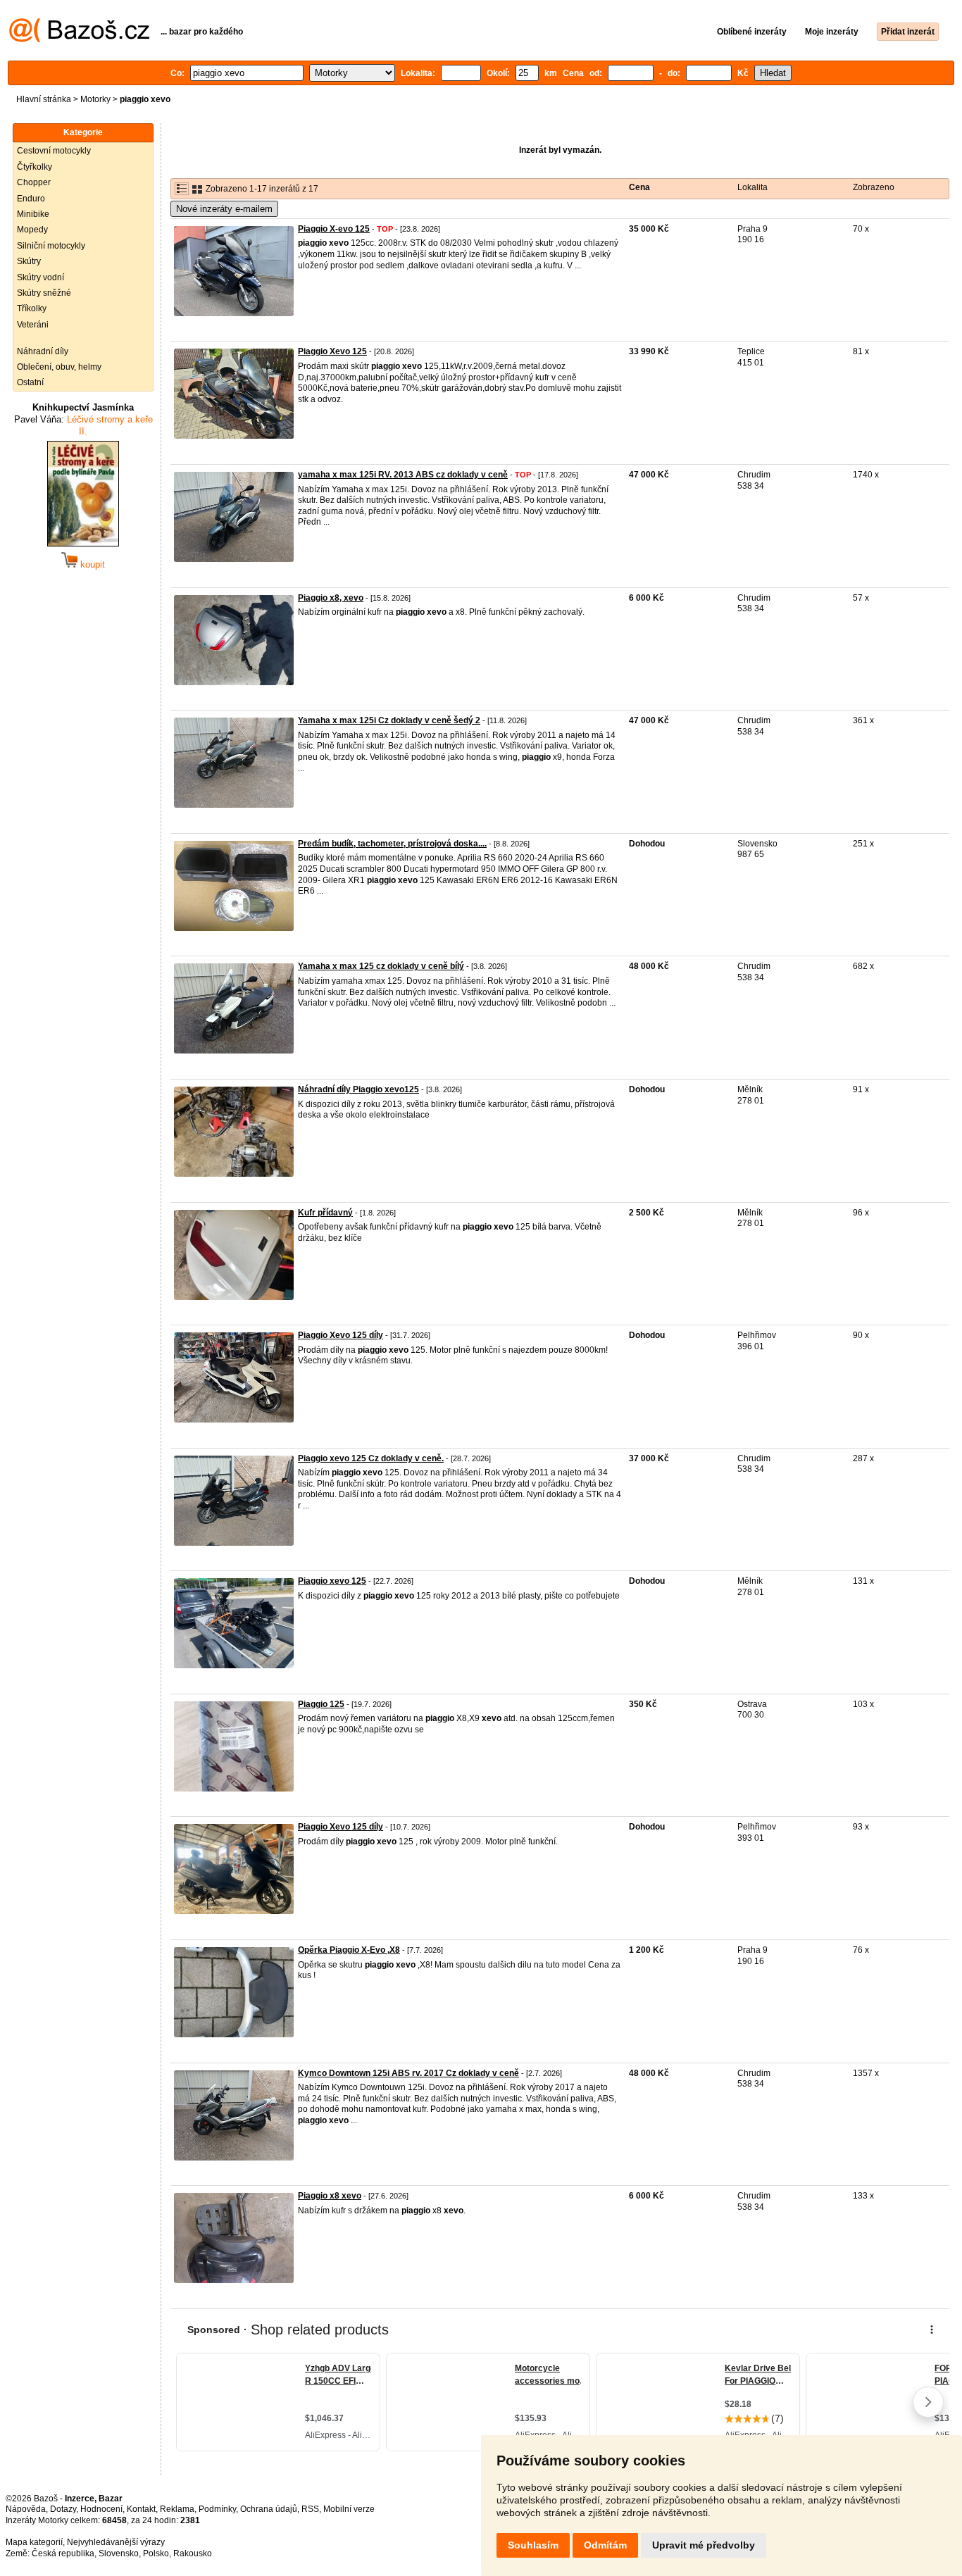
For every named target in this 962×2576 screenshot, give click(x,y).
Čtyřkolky (35, 167)
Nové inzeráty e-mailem (224, 209)
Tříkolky (32, 308)
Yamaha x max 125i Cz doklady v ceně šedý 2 (389, 720)
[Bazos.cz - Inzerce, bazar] (79, 39)
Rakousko (193, 2553)
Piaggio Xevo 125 (332, 351)
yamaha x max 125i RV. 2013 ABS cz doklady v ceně (403, 475)
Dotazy (63, 2509)
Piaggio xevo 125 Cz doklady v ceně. (371, 1458)
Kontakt (141, 2509)
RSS (310, 2509)
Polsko (156, 2553)
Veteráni (33, 325)
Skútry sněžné (44, 293)
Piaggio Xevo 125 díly (341, 1335)
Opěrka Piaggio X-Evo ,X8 (349, 1950)
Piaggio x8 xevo (330, 2196)
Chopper (34, 182)
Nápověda (26, 2509)
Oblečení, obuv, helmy (59, 367)
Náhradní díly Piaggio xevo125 (358, 1089)
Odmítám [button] (605, 2545)
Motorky (95, 99)
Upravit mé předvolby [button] (704, 2545)
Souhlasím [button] (533, 2545)
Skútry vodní (40, 277)
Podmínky (217, 2509)
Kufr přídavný (325, 1213)
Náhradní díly (43, 351)
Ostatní (30, 382)
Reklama (177, 2509)
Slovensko (119, 2553)
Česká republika (63, 2553)
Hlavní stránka (44, 99)
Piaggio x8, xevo (331, 598)
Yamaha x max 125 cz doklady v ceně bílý (381, 966)
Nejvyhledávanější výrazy (116, 2542)
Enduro (31, 199)
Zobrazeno (874, 187)
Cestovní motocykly (54, 151)
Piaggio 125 (321, 1704)
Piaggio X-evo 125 (334, 229)
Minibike (33, 214)
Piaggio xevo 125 (332, 1581)
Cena (639, 187)
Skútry (29, 261)
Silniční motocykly (51, 246)
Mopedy (32, 230)
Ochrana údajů (269, 2509)
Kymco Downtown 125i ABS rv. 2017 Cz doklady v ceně (408, 2073)
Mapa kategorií (34, 2542)
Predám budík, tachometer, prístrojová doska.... (392, 844)
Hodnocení (101, 2509)
